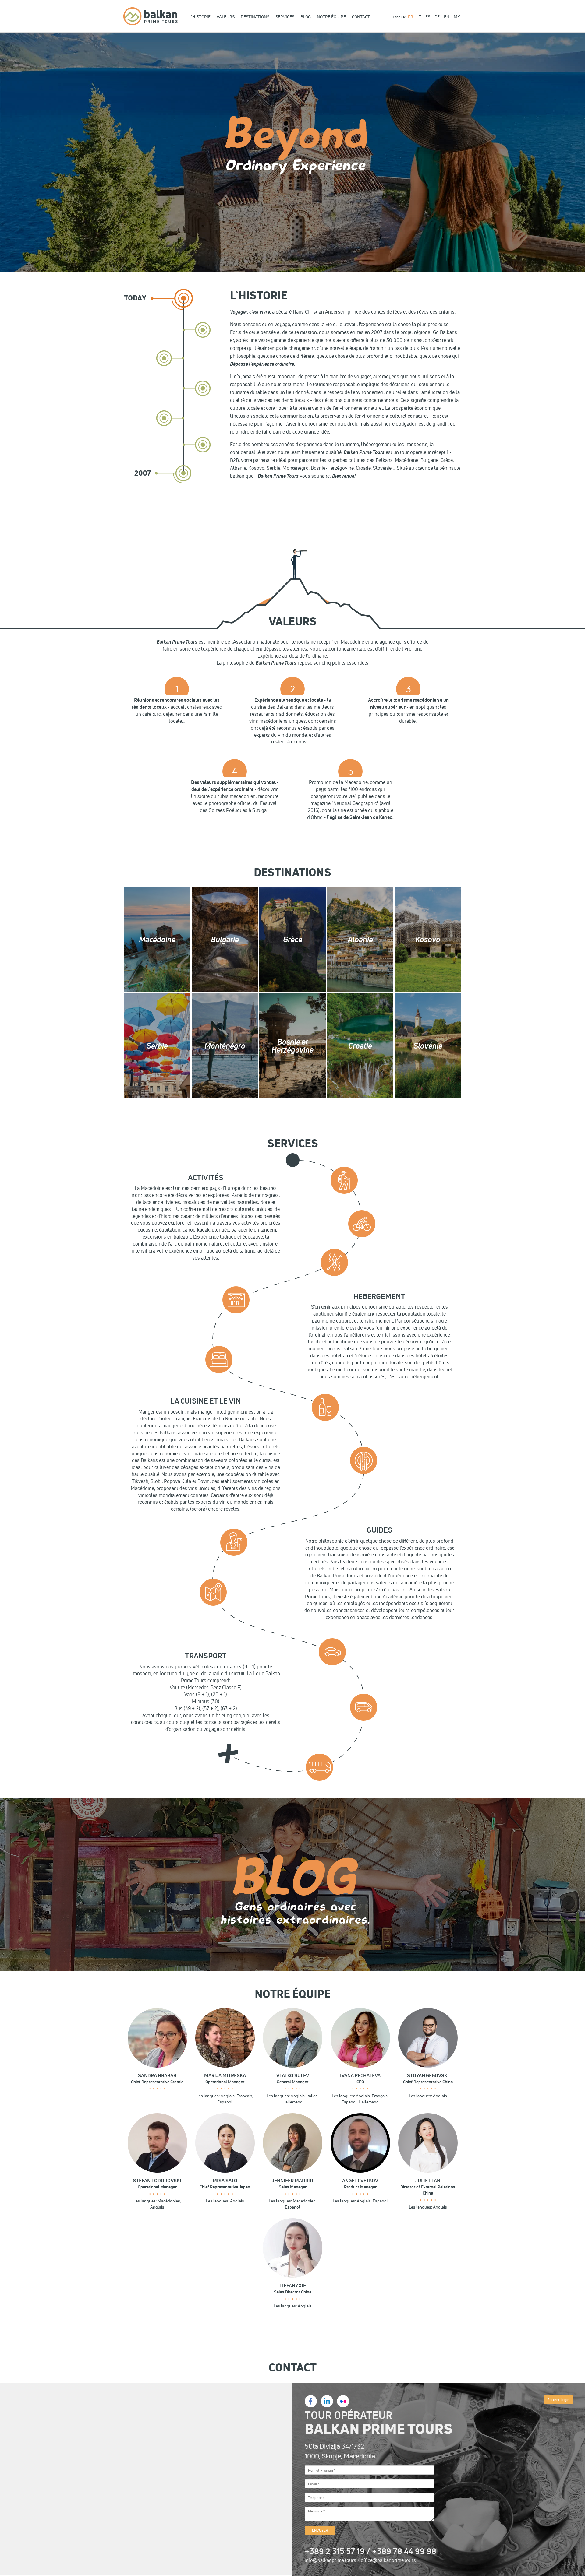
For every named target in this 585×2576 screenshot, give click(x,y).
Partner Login (558, 2400)
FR (411, 17)
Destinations (255, 17)
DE (437, 17)
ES (428, 17)
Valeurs (226, 17)
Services (285, 17)
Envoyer (320, 2530)
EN (447, 17)
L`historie (200, 17)
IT (419, 17)
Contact (361, 17)
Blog (306, 17)
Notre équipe (331, 17)
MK (457, 17)
